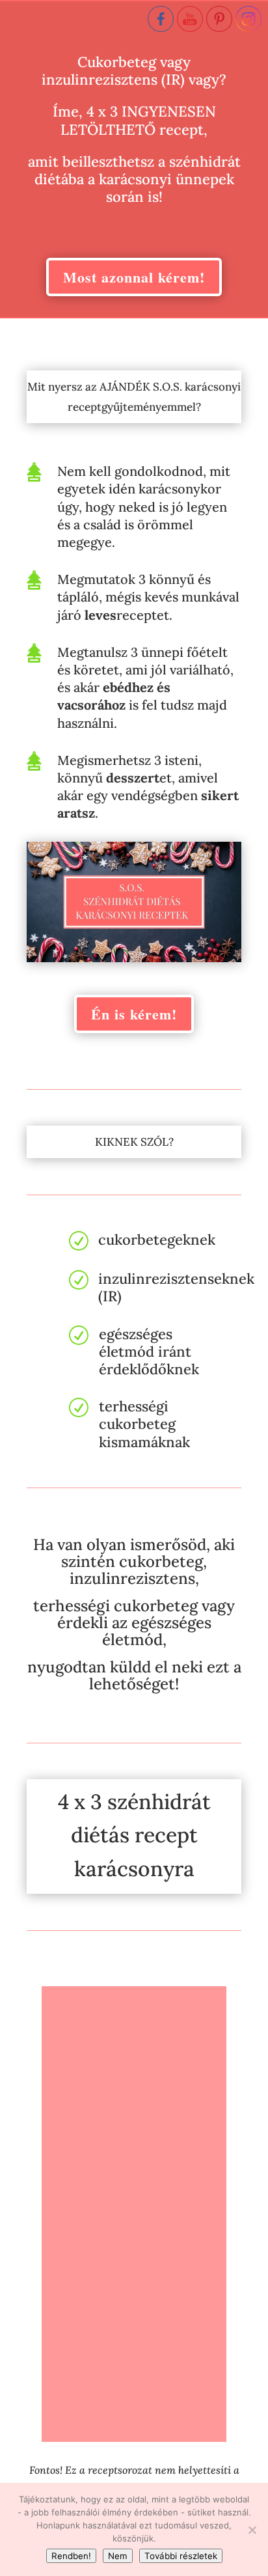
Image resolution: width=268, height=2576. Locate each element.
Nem (118, 2556)
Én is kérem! (134, 1014)
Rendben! (71, 2556)
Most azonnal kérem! (134, 277)
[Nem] (252, 2530)
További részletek (181, 2556)
